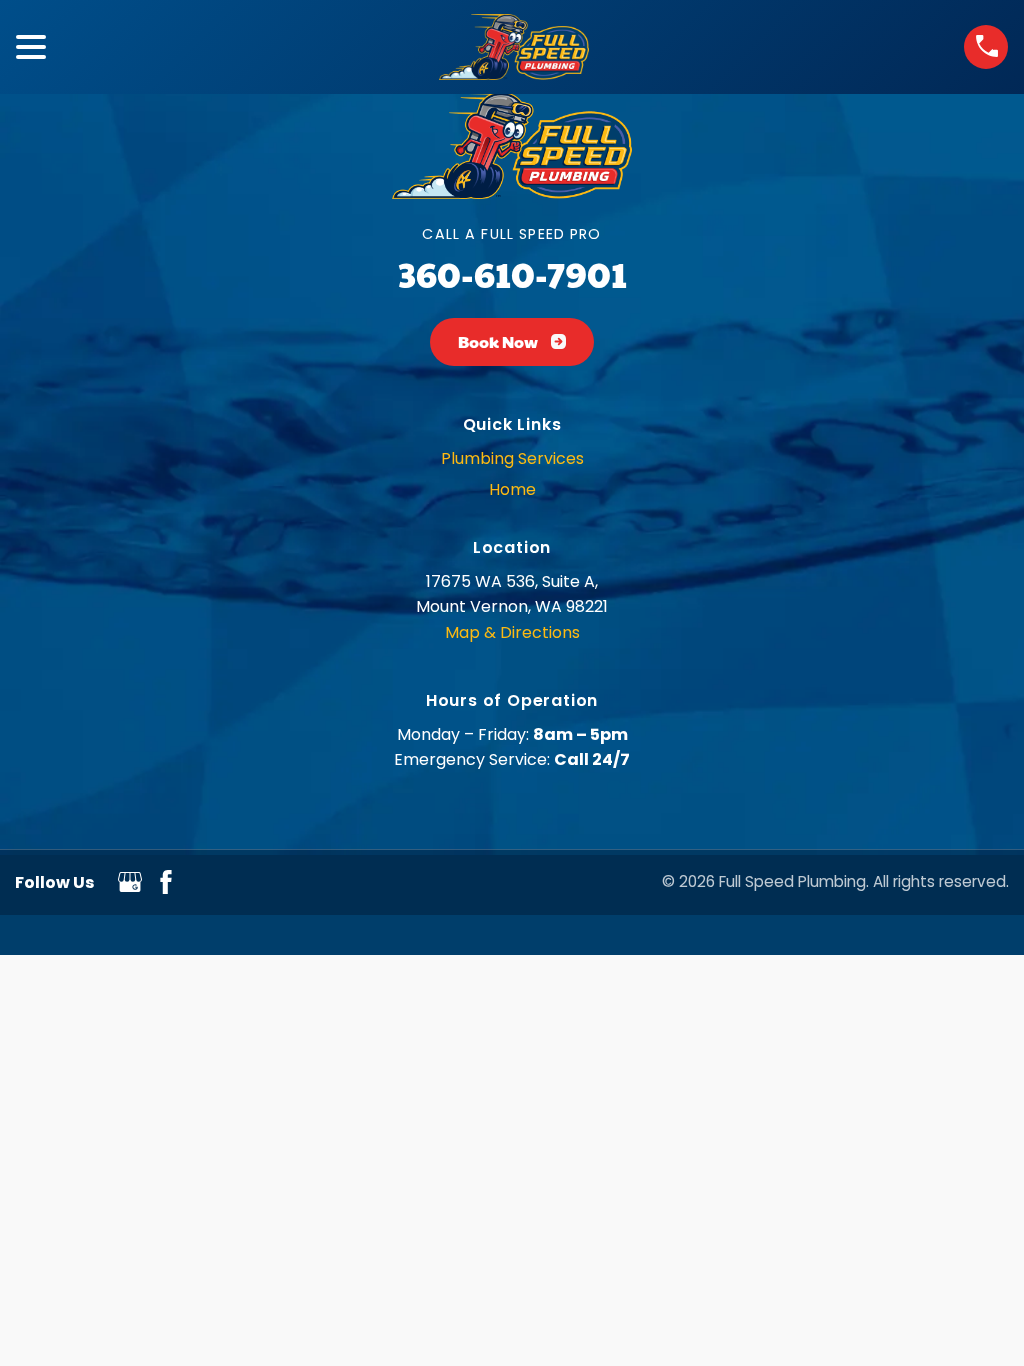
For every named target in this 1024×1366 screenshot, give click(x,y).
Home (512, 489)
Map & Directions (512, 632)
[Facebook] (166, 888)
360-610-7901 (512, 273)
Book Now (498, 341)
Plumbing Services (512, 458)
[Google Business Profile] (130, 888)
